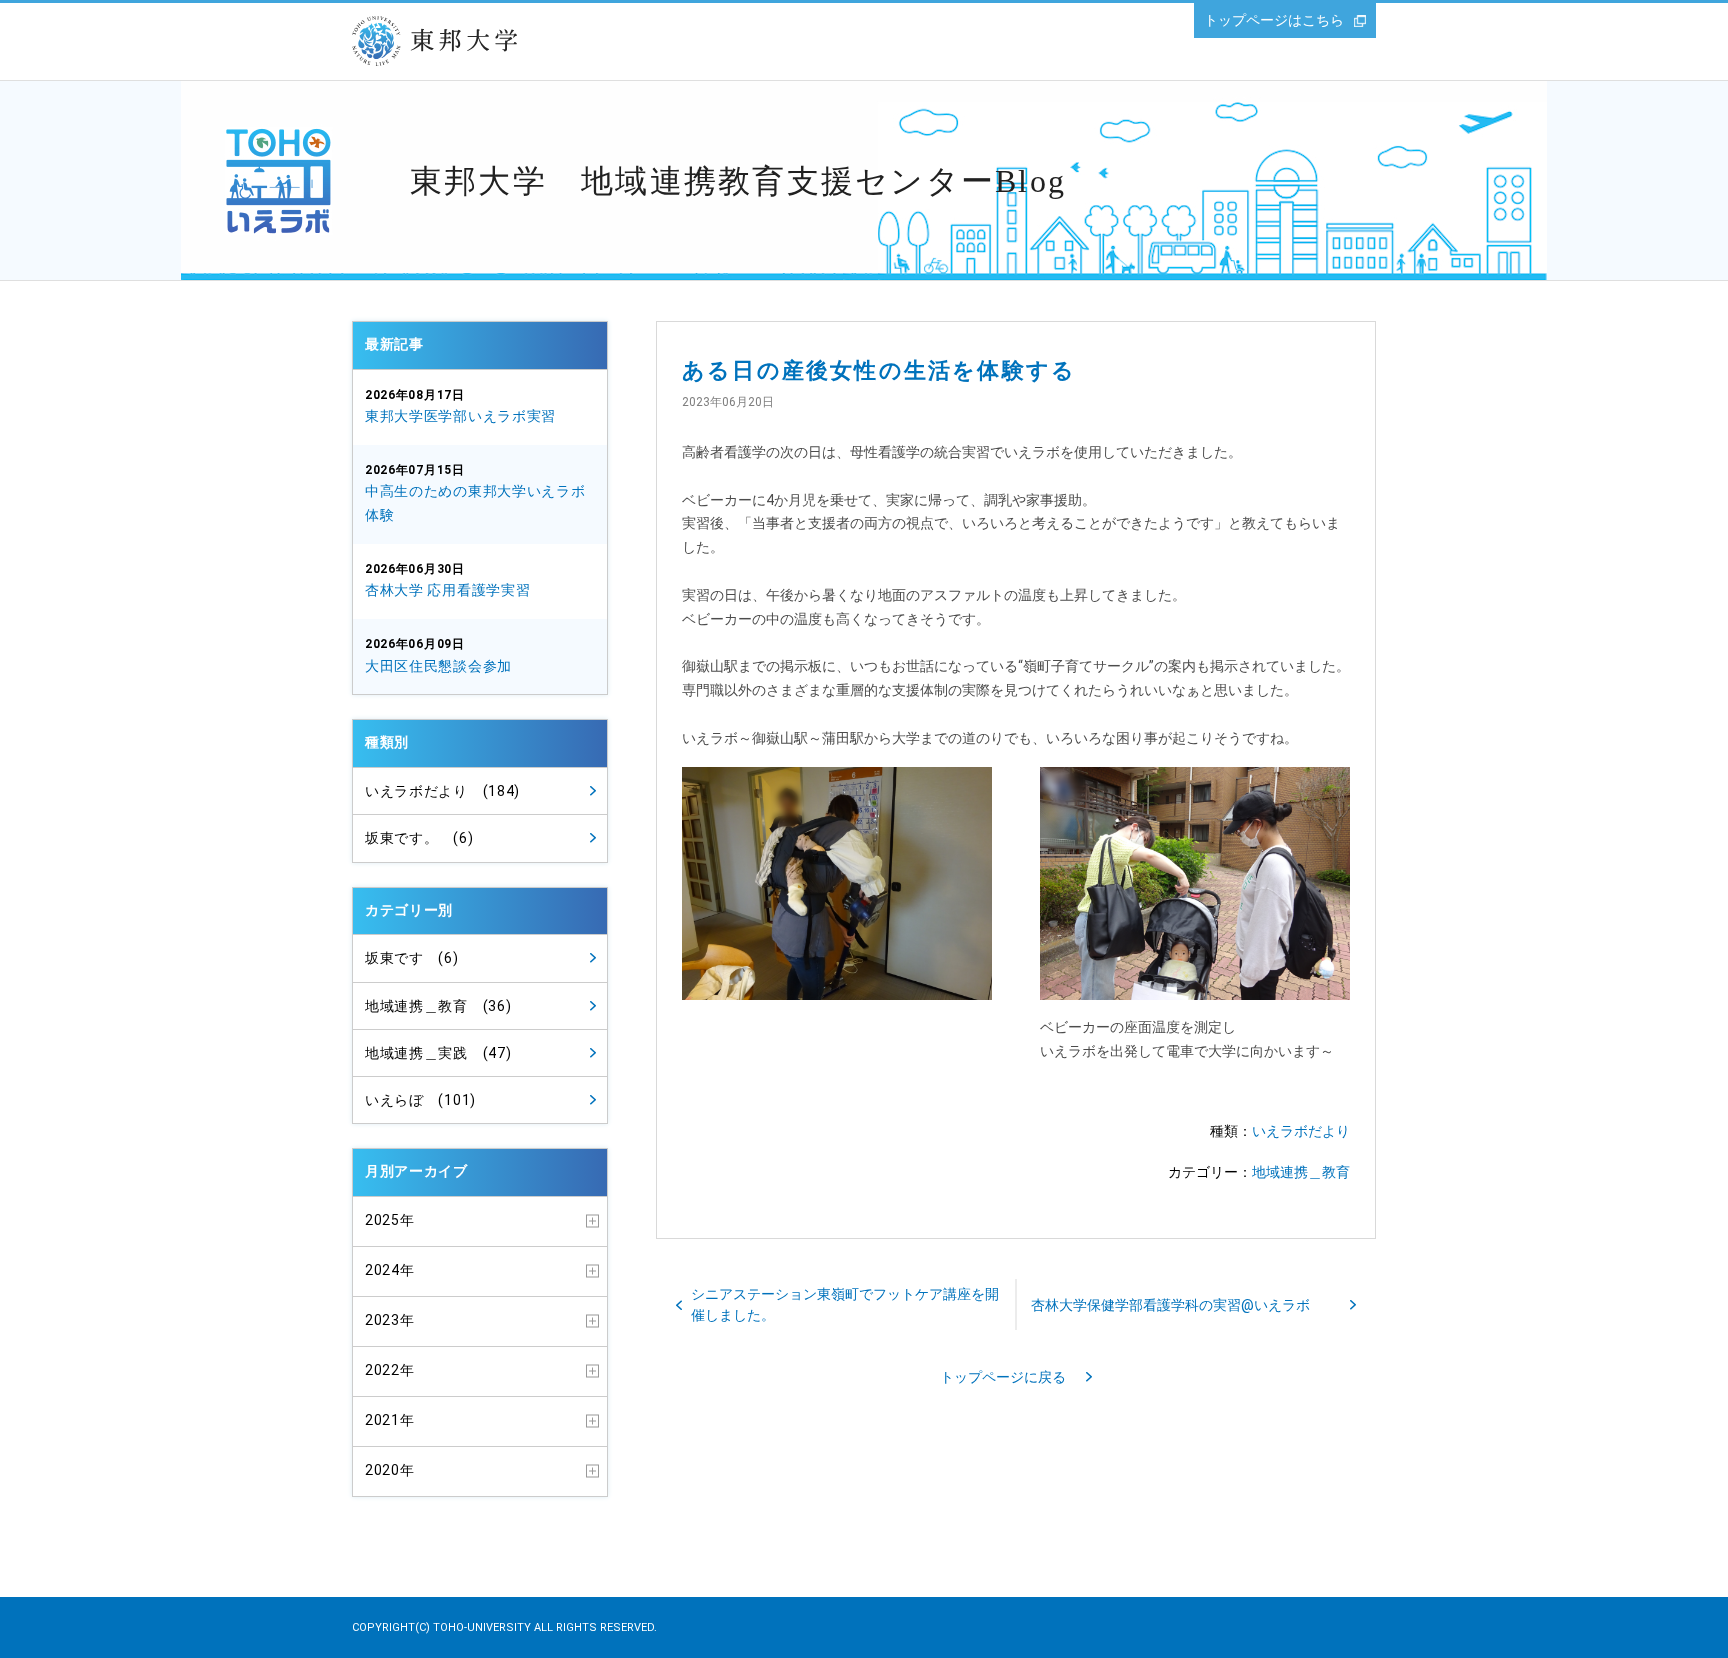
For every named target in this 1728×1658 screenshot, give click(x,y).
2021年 (390, 1420)
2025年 (390, 1220)
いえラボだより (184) (442, 791)
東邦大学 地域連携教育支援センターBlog (738, 181)
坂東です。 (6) (419, 838)
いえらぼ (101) (420, 1100)
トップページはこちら (1274, 20)
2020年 (390, 1470)
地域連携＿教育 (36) (438, 1006)
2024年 (390, 1270)
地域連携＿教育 (1301, 1172)
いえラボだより (1301, 1131)
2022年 (390, 1370)
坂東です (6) (412, 958)
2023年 (390, 1320)
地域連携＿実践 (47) (438, 1053)
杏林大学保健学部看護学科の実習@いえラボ (1170, 1305)
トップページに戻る (1003, 1377)
